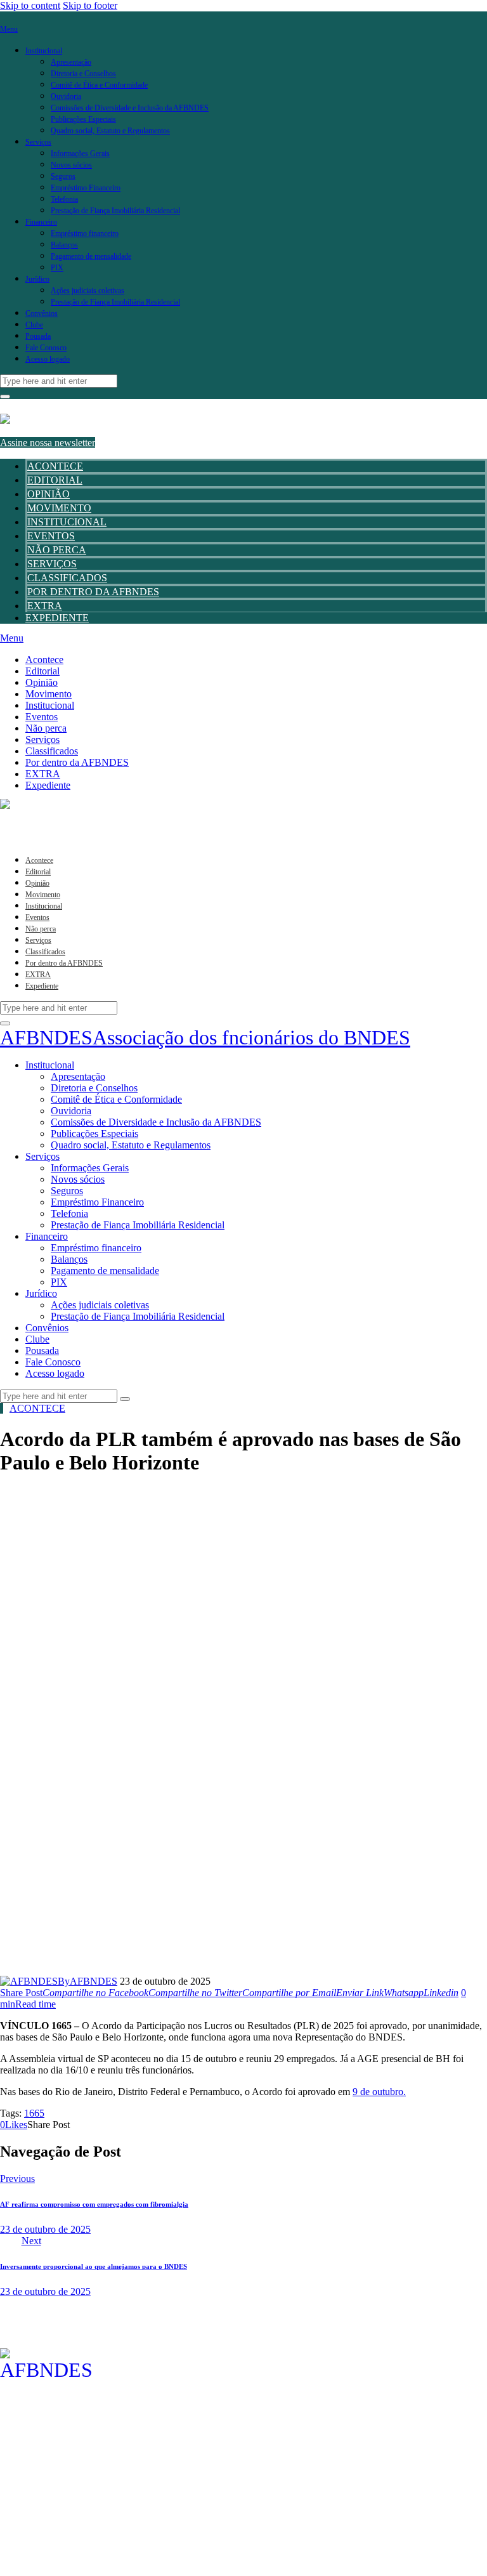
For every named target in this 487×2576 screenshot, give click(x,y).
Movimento (59, 508)
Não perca (57, 550)
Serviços (52, 564)
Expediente (57, 618)
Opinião (49, 494)
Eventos (51, 536)
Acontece (55, 466)
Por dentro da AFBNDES (93, 592)
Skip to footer (90, 5)
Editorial (55, 480)
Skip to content (30, 5)
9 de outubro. (379, 2092)
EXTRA (45, 606)
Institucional (67, 522)
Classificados (67, 578)
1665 (34, 2113)
